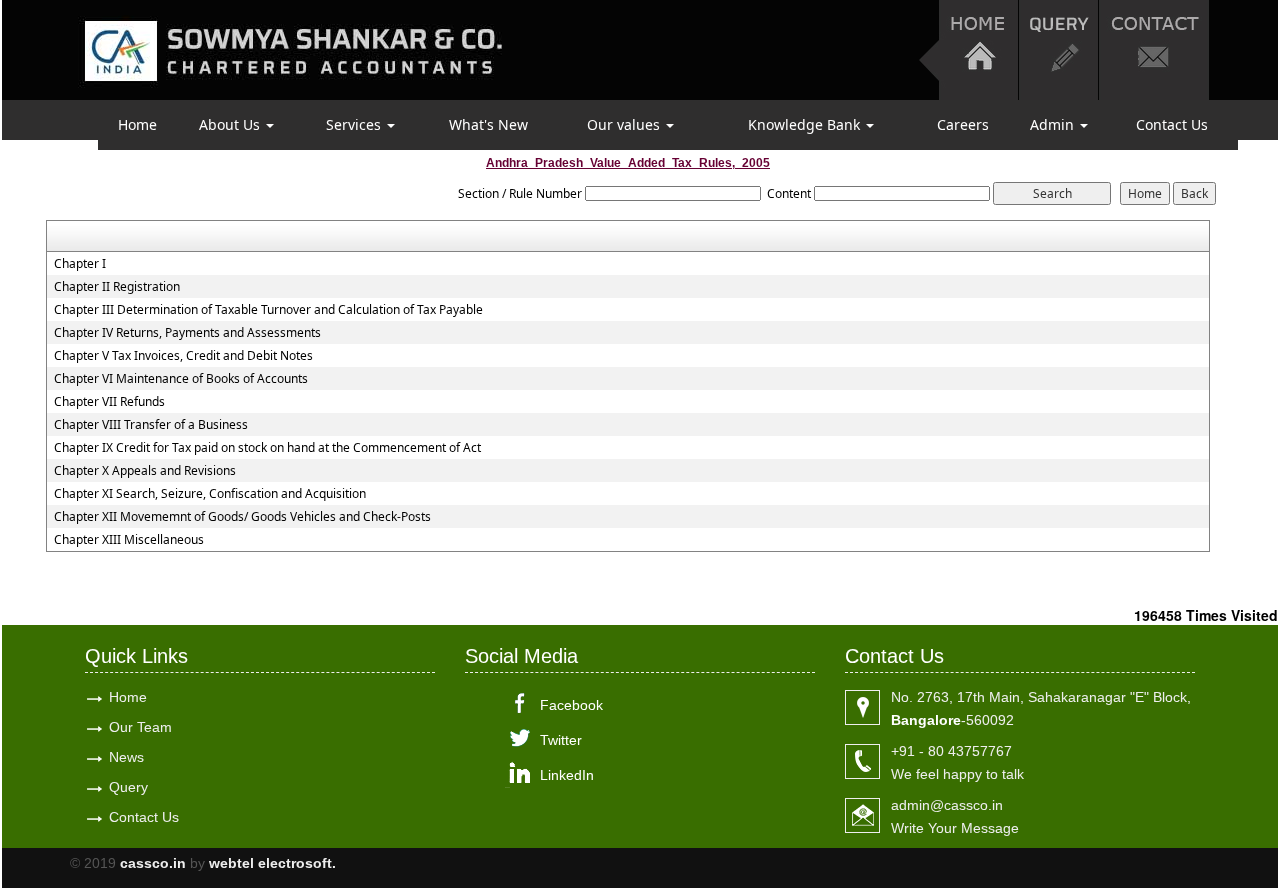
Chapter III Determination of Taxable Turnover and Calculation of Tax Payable (268, 310)
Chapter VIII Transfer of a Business (151, 425)
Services (355, 124)
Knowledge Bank (806, 124)
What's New (488, 124)
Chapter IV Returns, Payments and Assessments (187, 333)
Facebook (571, 705)
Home (137, 124)
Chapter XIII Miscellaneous (129, 540)
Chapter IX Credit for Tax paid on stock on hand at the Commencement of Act (267, 448)
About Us (231, 124)
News (126, 757)
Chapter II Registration (117, 287)
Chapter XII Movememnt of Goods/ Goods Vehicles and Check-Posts (242, 517)
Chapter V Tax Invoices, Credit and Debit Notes (183, 356)
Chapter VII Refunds (109, 402)
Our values (625, 124)
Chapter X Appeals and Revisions (145, 471)
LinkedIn (567, 775)
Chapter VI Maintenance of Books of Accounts (181, 379)
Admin (1054, 124)
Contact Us (1172, 124)
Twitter (561, 740)
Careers (963, 124)
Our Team (140, 727)
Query (128, 787)
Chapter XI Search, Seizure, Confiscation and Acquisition (210, 494)
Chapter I (80, 264)
